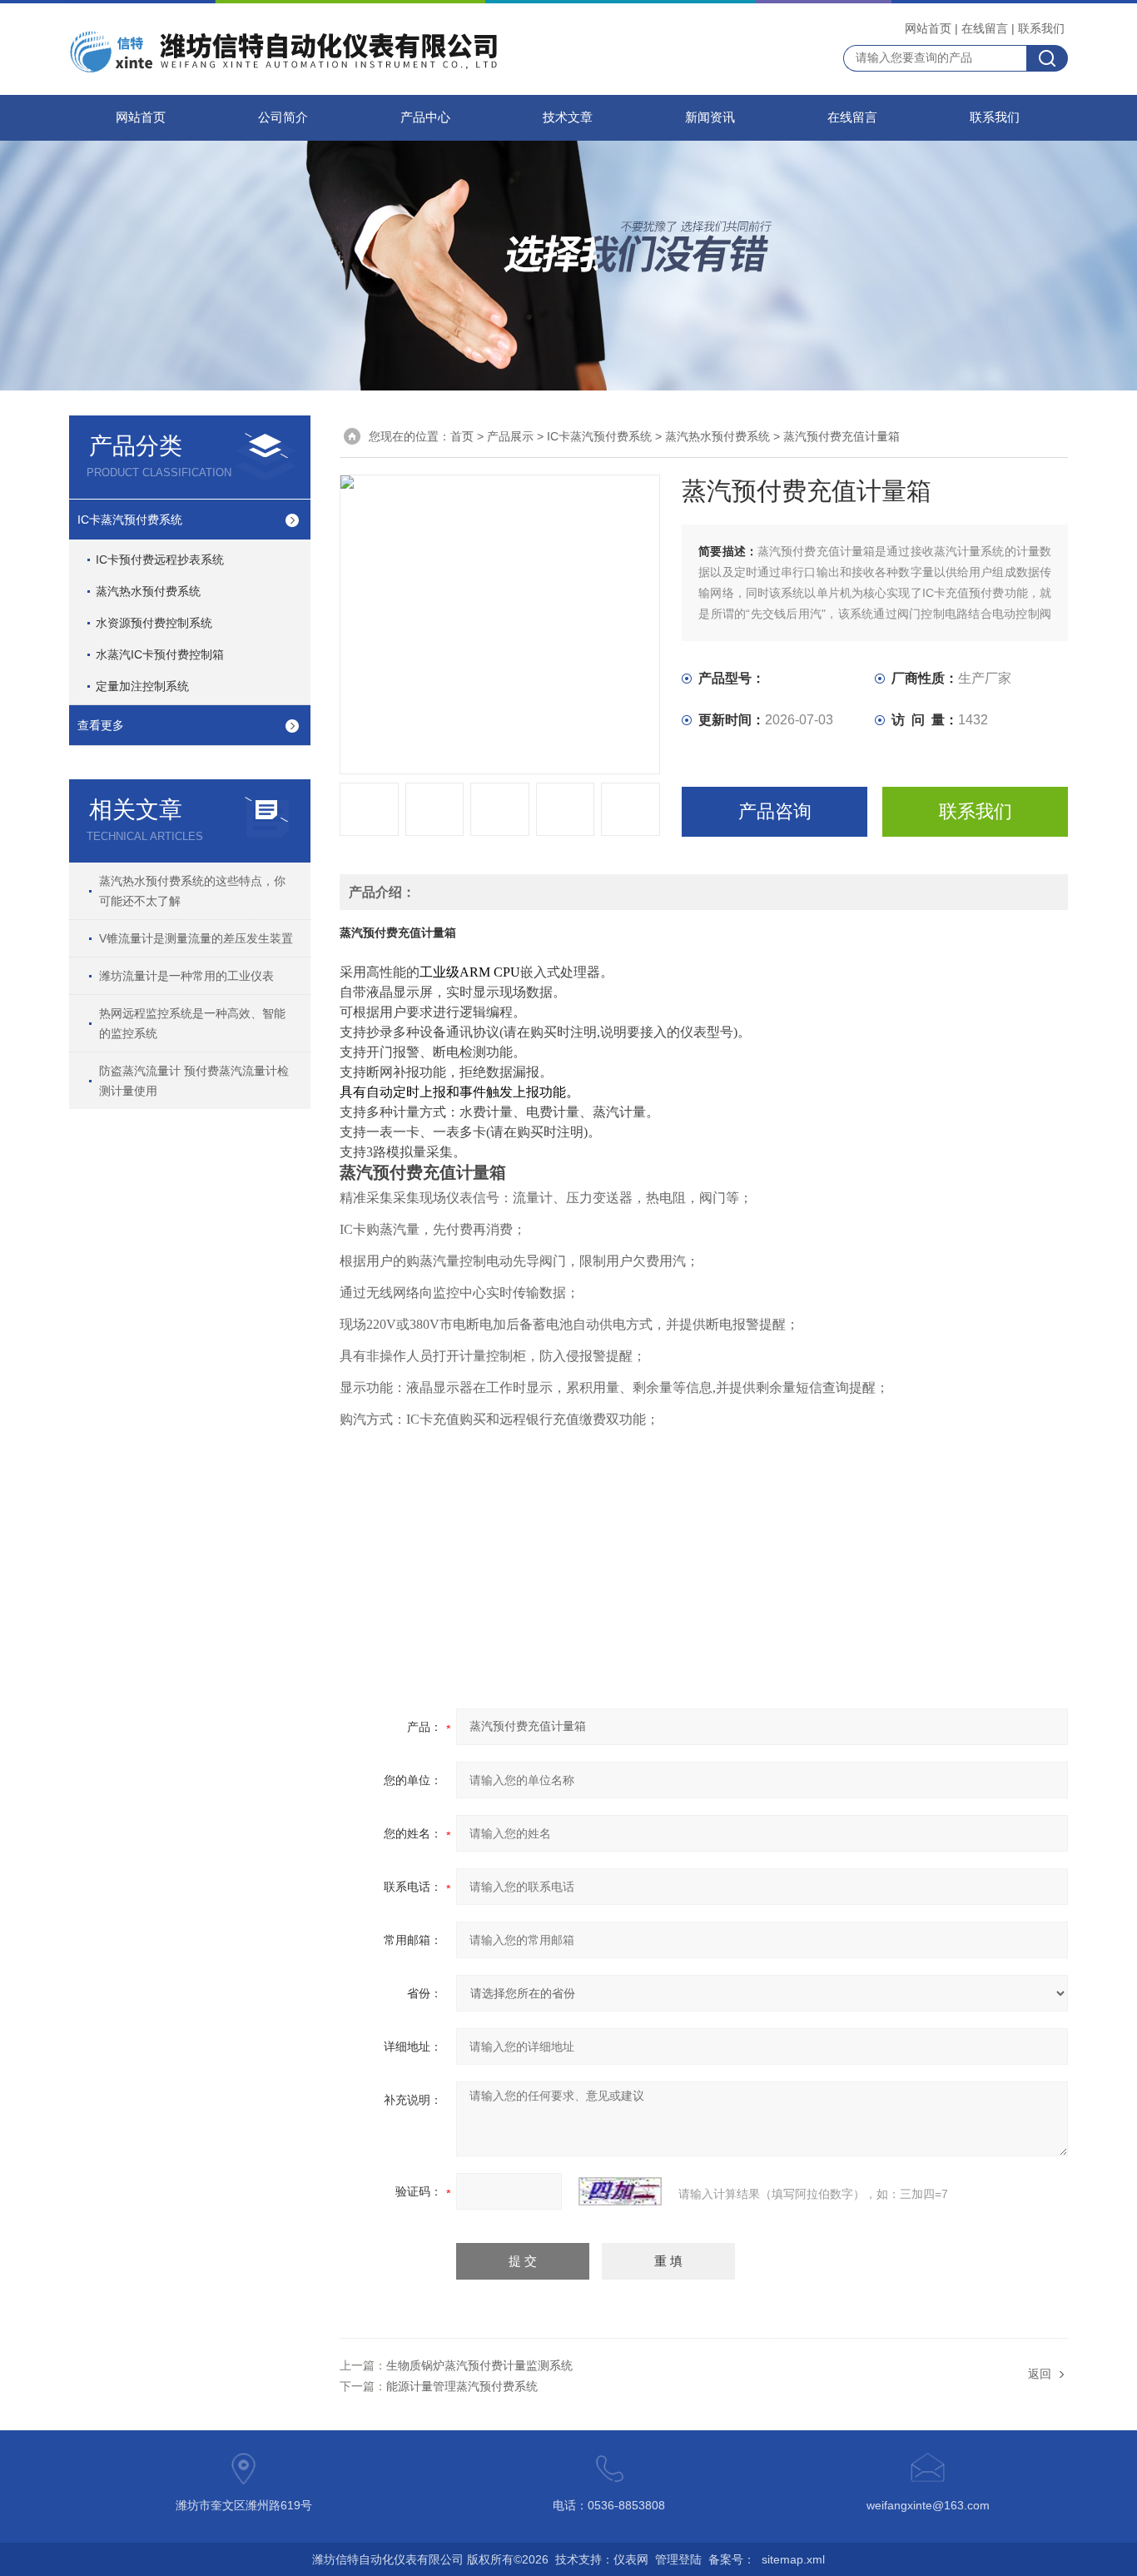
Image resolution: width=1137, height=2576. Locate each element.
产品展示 (510, 436)
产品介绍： (382, 892)
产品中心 (425, 117)
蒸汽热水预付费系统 (148, 591)
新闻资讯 (710, 117)
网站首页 (928, 28)
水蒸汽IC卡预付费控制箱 (160, 654)
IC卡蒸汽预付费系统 (130, 520)
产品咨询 (775, 811)
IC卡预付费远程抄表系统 (160, 559)
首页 (462, 436)
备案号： (732, 2559)
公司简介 (283, 117)
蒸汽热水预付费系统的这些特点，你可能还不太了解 (192, 891)
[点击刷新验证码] (620, 2191)
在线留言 (985, 28)
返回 (1040, 2374)
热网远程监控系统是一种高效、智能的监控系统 (192, 1023)
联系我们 (1041, 28)
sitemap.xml (793, 2559)
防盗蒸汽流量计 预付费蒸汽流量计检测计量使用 (194, 1081)
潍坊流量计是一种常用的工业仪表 (186, 976)
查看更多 (101, 725)
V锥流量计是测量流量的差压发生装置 (196, 938)
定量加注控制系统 (142, 686)
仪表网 (631, 2559)
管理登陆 (678, 2559)
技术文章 (568, 117)
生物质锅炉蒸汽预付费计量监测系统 (479, 2365)
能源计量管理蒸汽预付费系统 (462, 2386)
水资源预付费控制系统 (154, 623)
